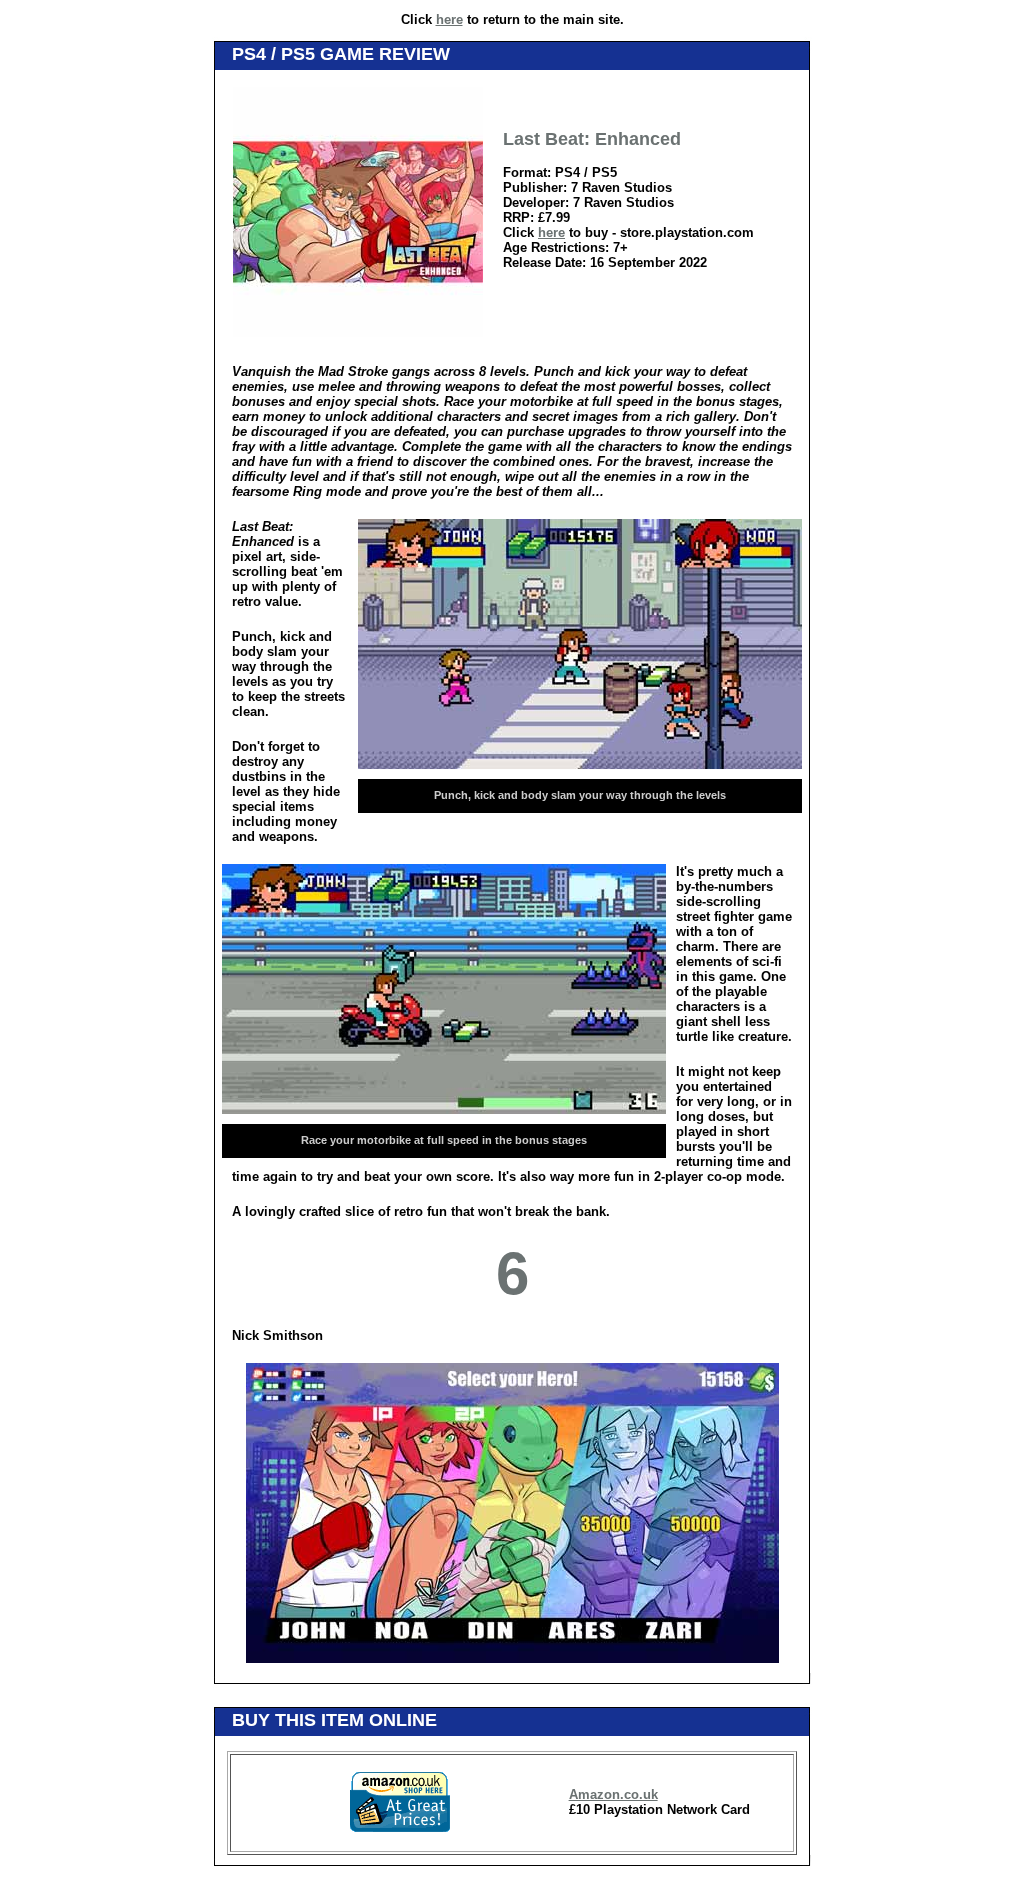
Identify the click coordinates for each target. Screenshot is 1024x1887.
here (449, 19)
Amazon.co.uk (613, 1794)
